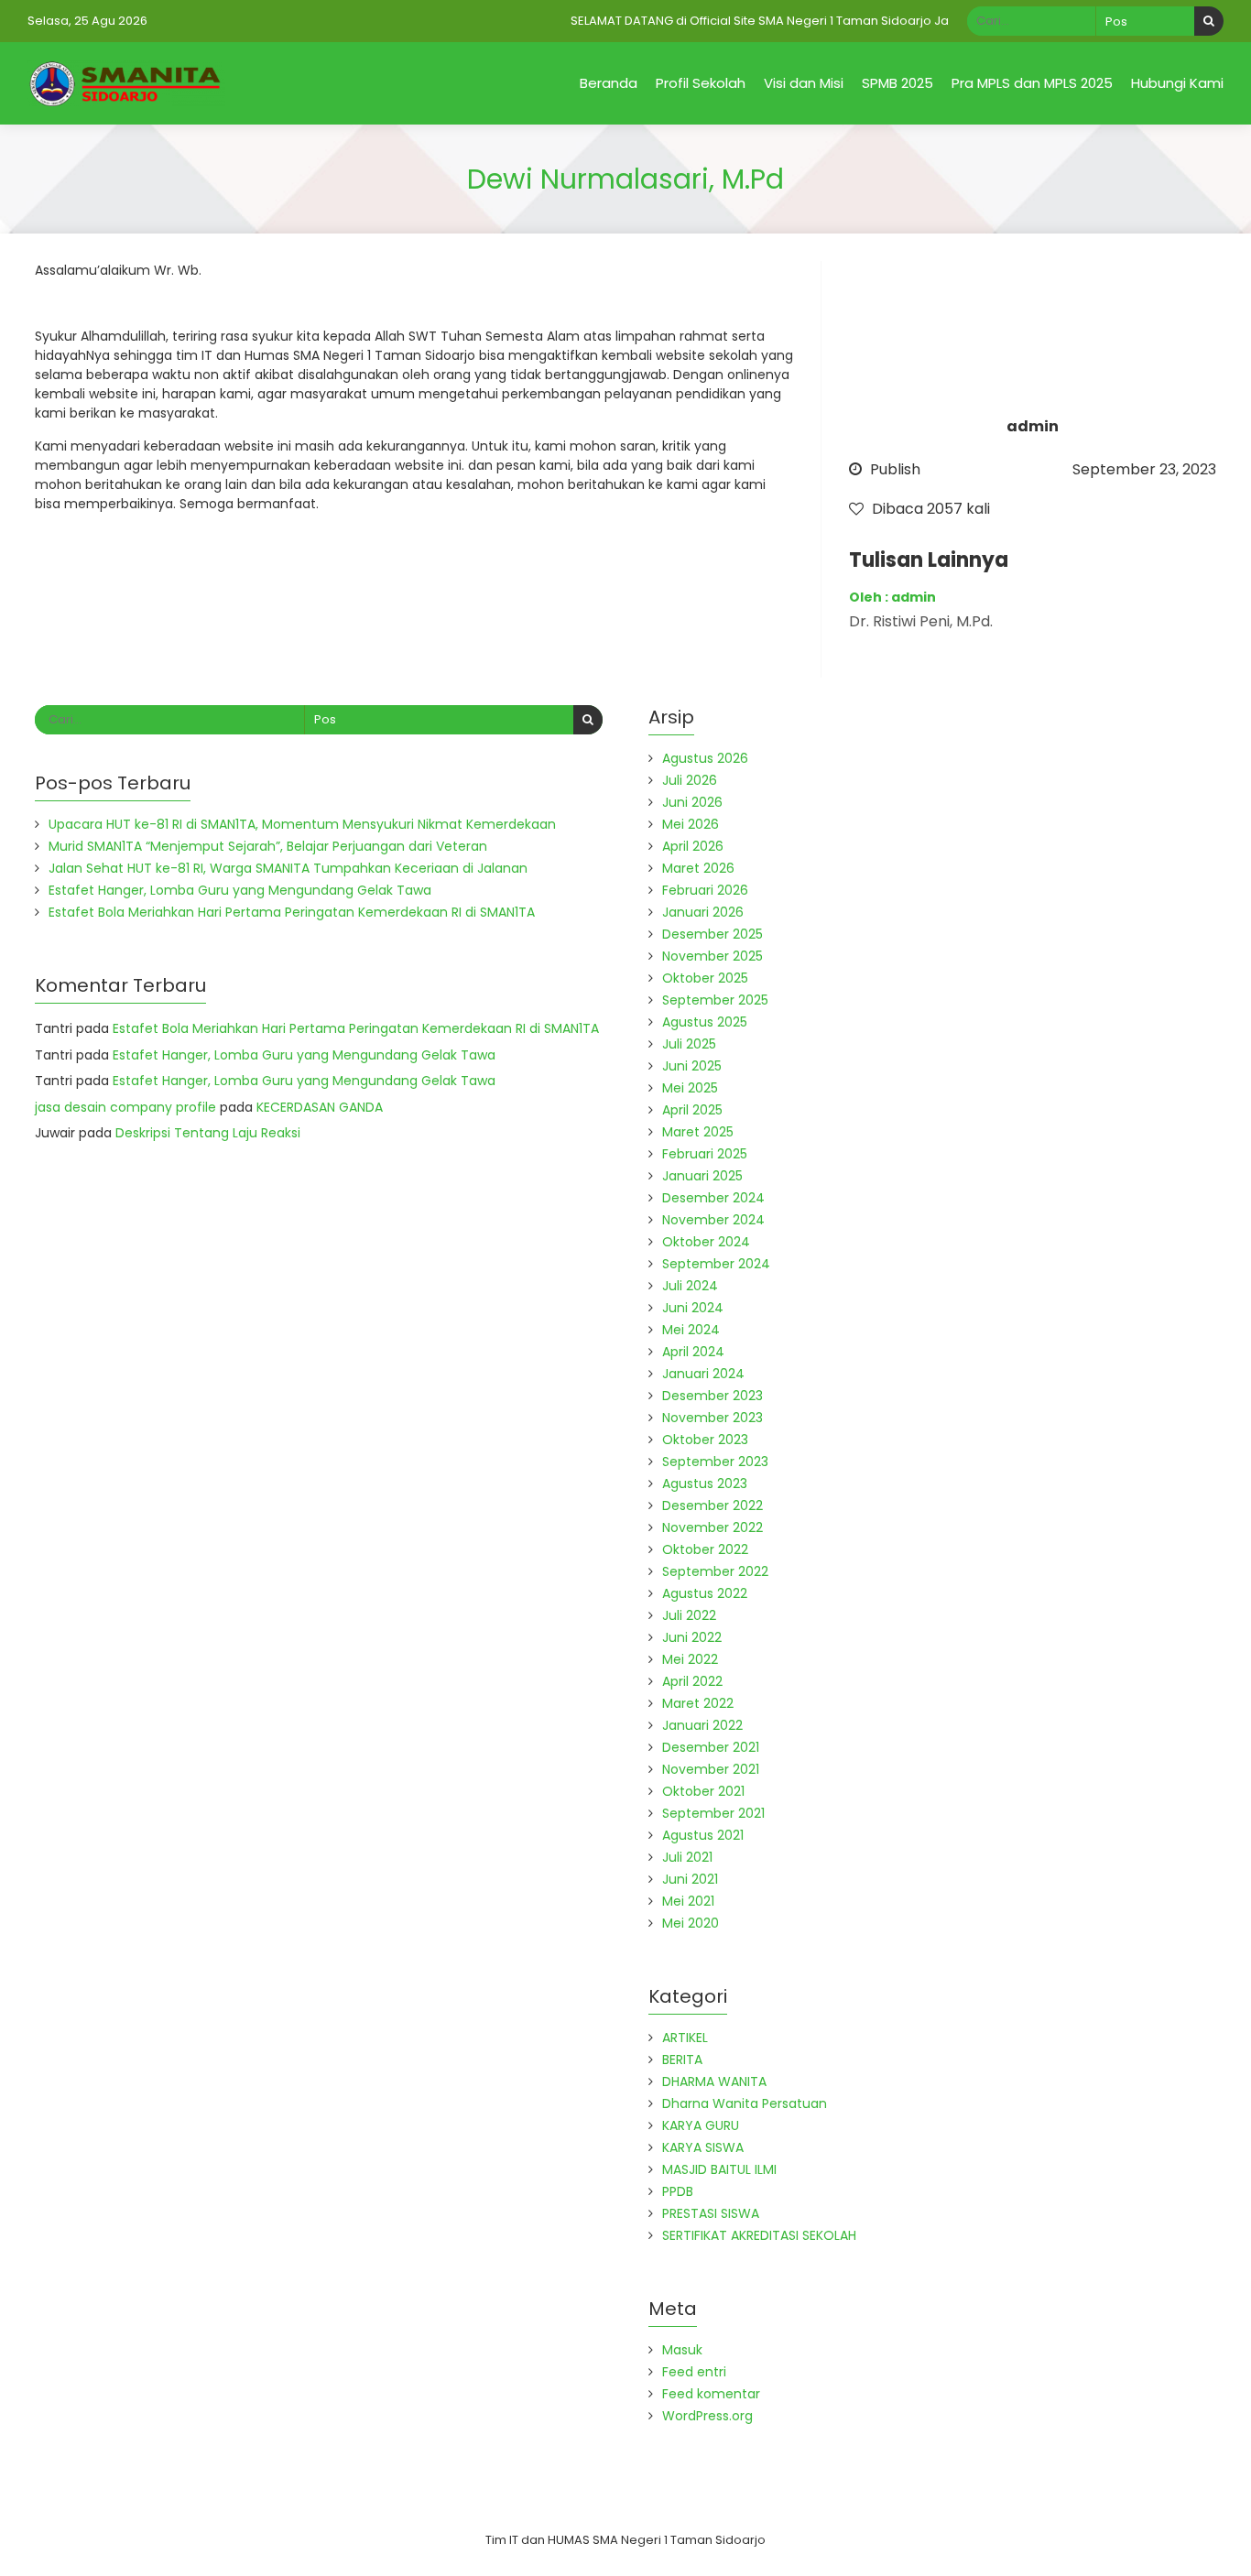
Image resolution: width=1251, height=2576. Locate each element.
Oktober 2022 (705, 1549)
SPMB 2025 (897, 83)
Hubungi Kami (1177, 83)
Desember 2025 (713, 934)
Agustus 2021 (703, 1835)
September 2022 (715, 1571)
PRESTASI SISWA (711, 2213)
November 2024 (713, 1220)
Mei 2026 (691, 824)
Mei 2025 (690, 1088)
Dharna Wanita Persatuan (745, 2103)
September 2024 (716, 1264)
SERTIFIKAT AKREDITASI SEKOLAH (759, 2235)
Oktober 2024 (706, 1242)
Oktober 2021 (703, 1791)
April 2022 (692, 1681)
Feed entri (694, 2372)
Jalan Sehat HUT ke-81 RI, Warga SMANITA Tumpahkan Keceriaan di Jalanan (288, 868)
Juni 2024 (693, 1308)
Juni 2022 (692, 1637)
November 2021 (711, 1769)
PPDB (678, 2191)
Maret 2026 (698, 868)
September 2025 (715, 1000)
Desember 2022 (713, 1505)
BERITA (682, 2060)
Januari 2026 (703, 912)
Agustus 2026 (705, 758)
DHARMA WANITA (714, 2081)
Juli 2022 (689, 1615)
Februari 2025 (705, 1154)
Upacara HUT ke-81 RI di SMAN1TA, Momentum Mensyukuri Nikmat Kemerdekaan (302, 824)
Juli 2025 (689, 1044)
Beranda (609, 83)
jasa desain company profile (125, 1107)
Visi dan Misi (804, 83)
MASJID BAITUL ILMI (719, 2169)
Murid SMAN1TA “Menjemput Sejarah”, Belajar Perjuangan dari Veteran (268, 846)
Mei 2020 (691, 1923)
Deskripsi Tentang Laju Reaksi (208, 1133)
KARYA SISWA (703, 2147)
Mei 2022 (690, 1659)
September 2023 (715, 1462)
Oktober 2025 (705, 978)
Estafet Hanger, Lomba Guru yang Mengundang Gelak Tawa (240, 890)
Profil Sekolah (701, 83)
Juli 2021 (687, 1857)
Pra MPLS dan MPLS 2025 (1032, 83)
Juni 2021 (690, 1879)
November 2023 (713, 1418)
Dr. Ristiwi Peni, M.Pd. (921, 621)
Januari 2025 (702, 1176)
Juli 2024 (690, 1286)
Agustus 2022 (705, 1593)
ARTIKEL (685, 2038)
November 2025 (713, 956)
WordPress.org (707, 2416)
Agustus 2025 (705, 1022)
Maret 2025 (698, 1132)
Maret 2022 (698, 1703)
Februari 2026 (705, 890)
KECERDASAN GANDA (320, 1107)
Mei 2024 (691, 1330)
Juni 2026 (692, 802)
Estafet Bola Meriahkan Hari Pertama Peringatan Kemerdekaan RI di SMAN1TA (292, 912)
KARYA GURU (701, 2125)
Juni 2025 (692, 1066)
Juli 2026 (690, 780)
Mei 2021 (688, 1901)
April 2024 (693, 1352)
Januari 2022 (702, 1725)
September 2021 (713, 1813)
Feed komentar (711, 2394)
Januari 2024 (703, 1374)
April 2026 (693, 846)
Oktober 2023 (705, 1440)
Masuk (682, 2350)
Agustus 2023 (705, 1484)
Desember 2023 (713, 1396)
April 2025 (692, 1110)
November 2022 (713, 1527)
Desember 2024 (713, 1198)
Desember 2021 (711, 1747)
